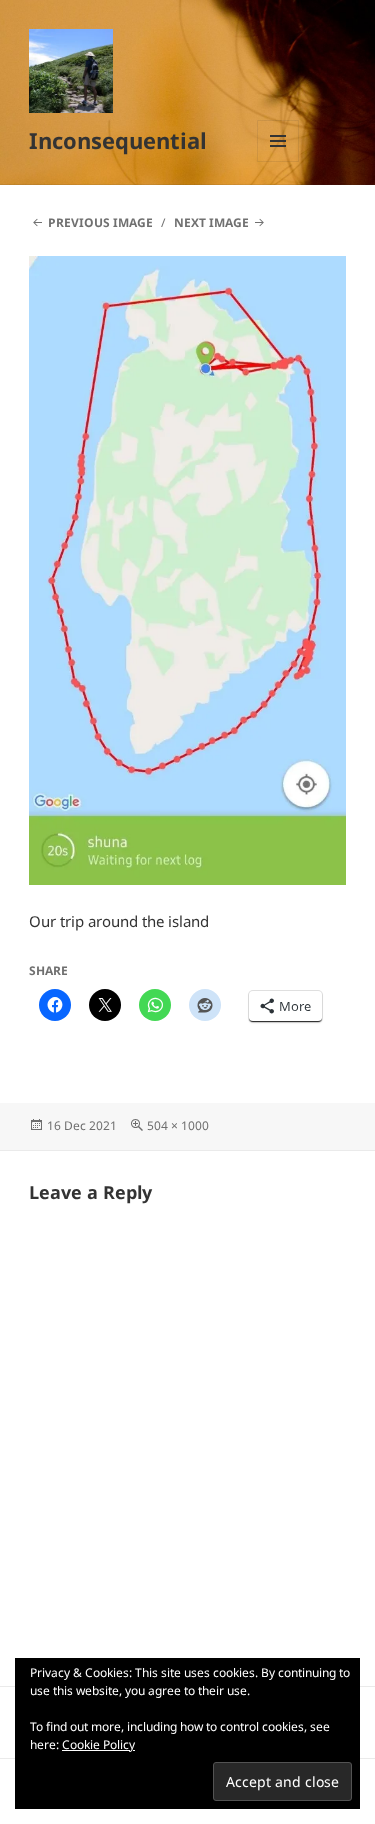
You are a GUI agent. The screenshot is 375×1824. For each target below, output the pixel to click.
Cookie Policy (98, 1744)
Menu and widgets (278, 161)
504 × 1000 (178, 1125)
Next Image (211, 222)
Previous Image (100, 222)
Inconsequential (118, 140)
